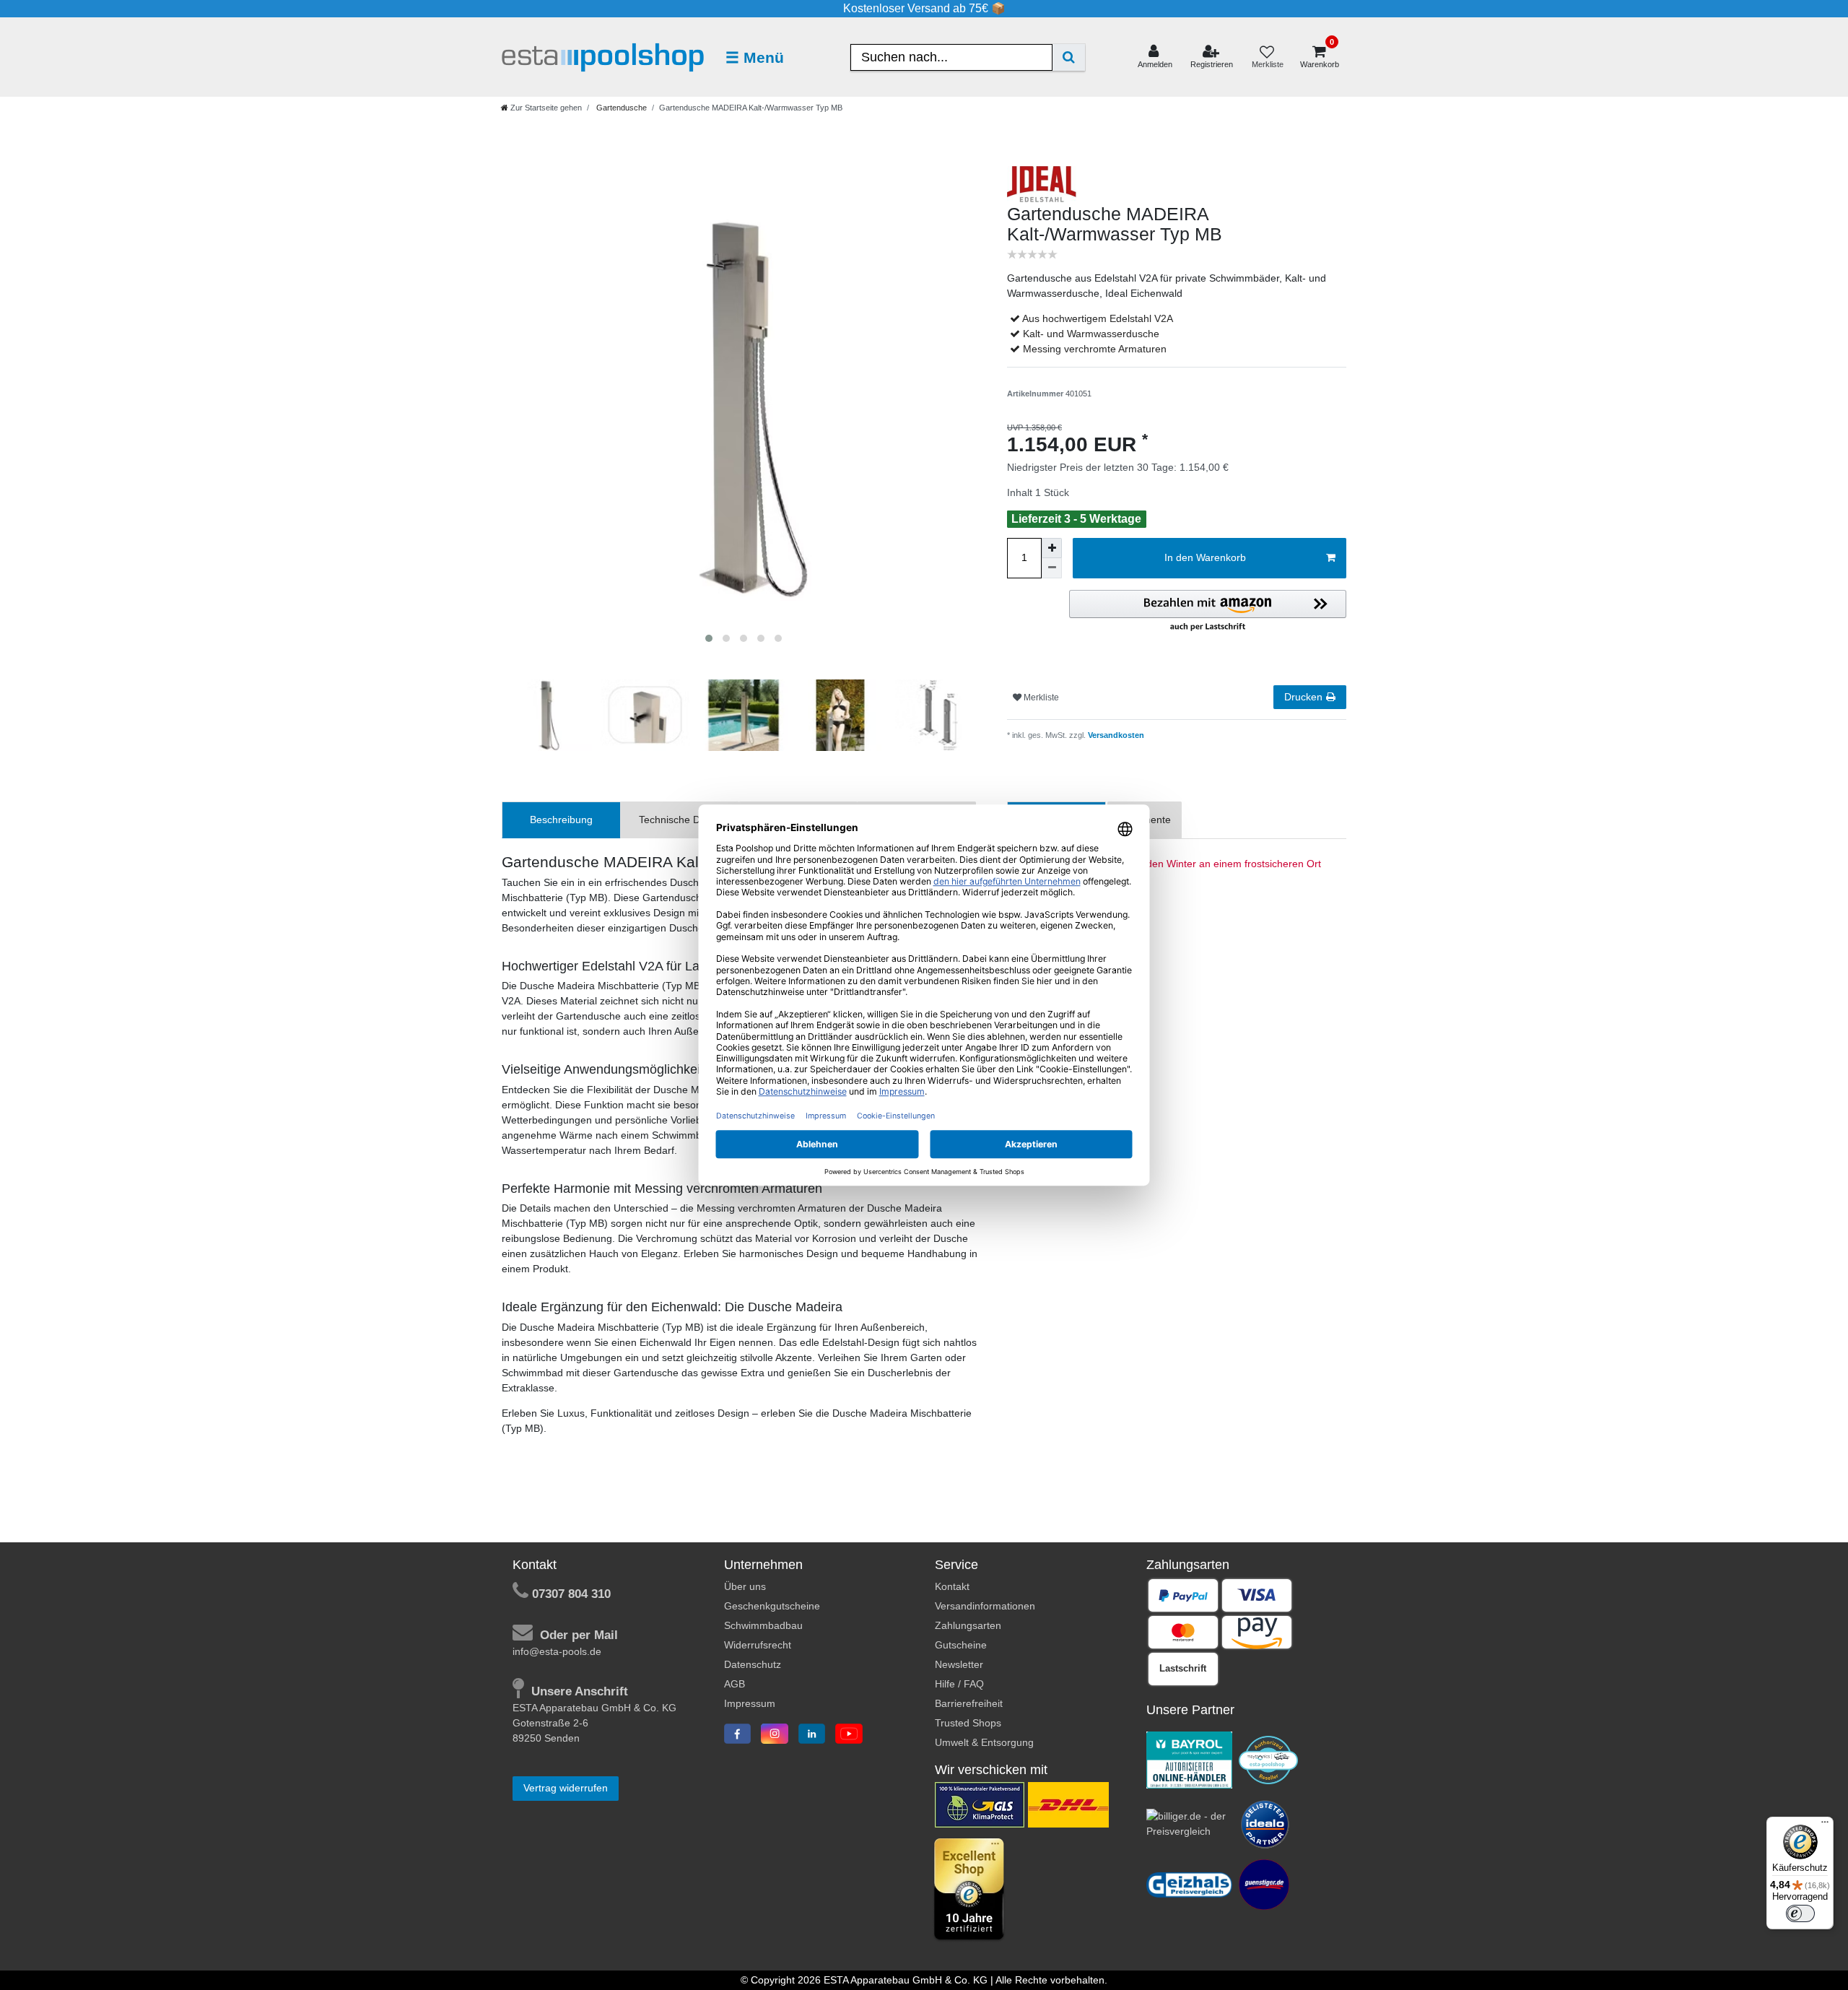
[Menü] (1825, 1825)
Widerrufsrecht (758, 1645)
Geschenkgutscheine (772, 1606)
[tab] (561, 820)
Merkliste (1040, 698)
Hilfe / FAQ (959, 1684)
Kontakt (952, 1586)
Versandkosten (1115, 735)
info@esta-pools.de (557, 1651)
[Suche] (1069, 57)
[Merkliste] (1267, 57)
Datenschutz (753, 1664)
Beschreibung (561, 820)
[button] (1208, 612)
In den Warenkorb (1205, 557)
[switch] (1800, 1913)
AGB (735, 1684)
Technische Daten (680, 820)
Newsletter (959, 1664)
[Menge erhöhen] (1052, 548)
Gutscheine (961, 1645)
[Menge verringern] (1052, 568)
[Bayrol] (1190, 1759)
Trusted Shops (968, 1723)
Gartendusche (620, 108)
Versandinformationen (985, 1606)
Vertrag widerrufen (566, 1788)
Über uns (745, 1586)
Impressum (750, 1703)
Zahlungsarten (968, 1625)
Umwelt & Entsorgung (984, 1742)
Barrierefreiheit (969, 1703)
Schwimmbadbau (763, 1625)
